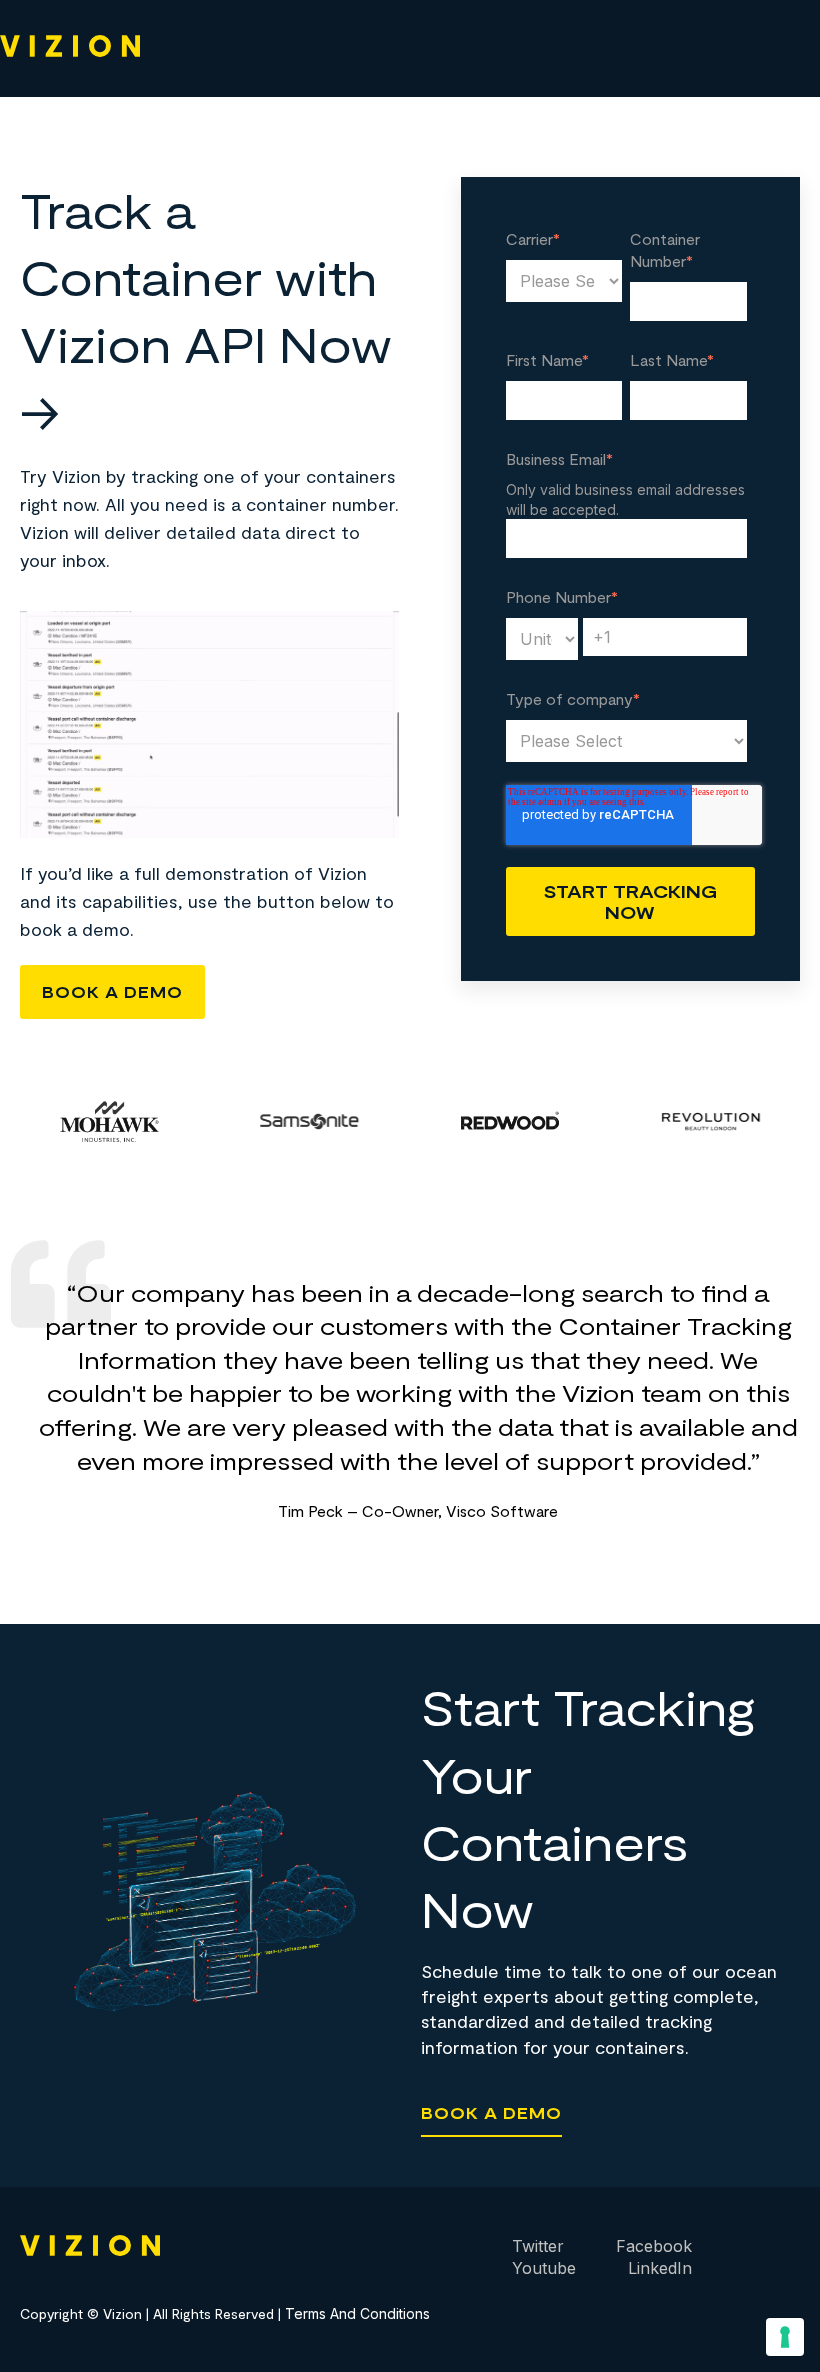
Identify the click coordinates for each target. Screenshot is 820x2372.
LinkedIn (660, 2268)
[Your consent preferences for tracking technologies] (785, 2337)
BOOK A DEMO (112, 991)
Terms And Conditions (357, 2313)
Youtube (544, 2268)
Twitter (538, 2246)
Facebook (654, 2246)
